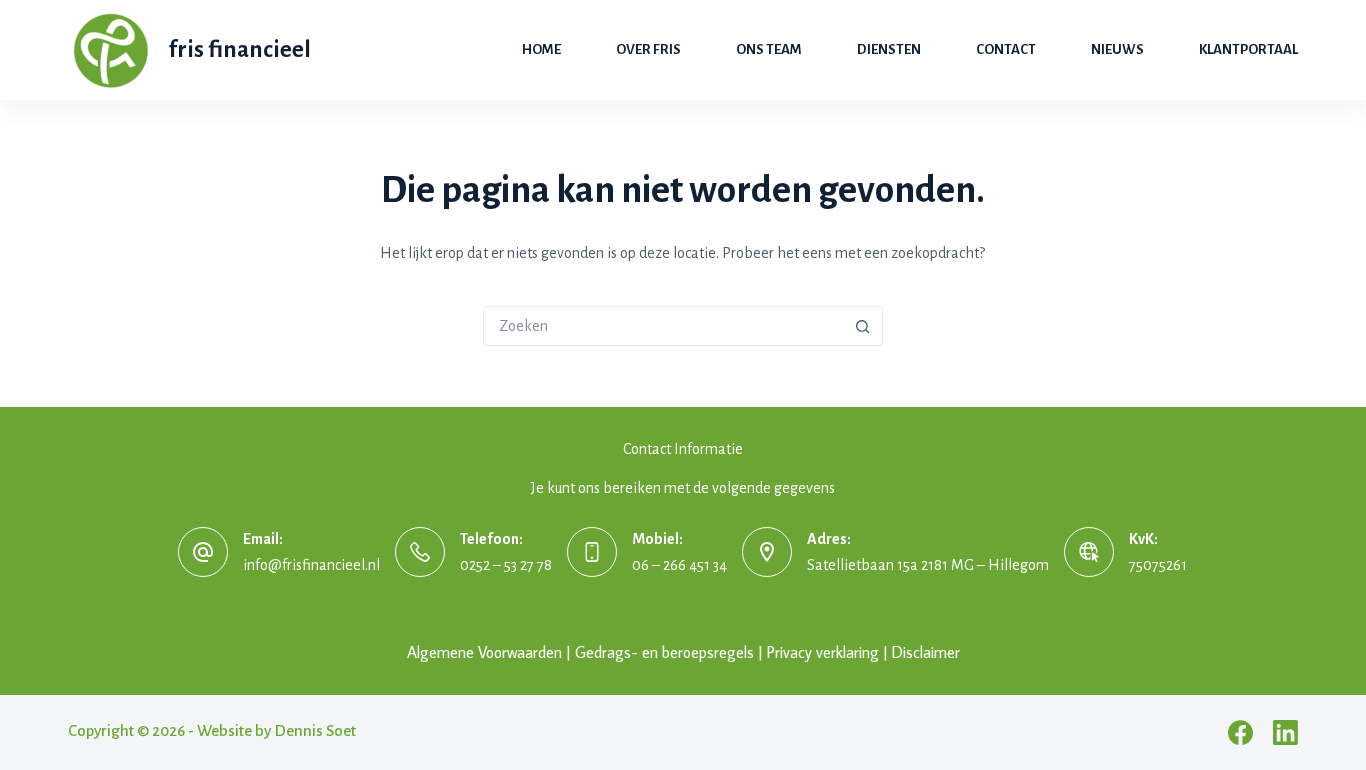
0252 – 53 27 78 (506, 565)
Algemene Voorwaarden (484, 652)
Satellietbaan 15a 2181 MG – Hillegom (928, 565)
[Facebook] (1240, 732)
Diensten (889, 49)
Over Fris (648, 49)
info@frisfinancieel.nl (311, 565)
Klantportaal (1248, 49)
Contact (1006, 49)
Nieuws (1117, 49)
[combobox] (664, 326)
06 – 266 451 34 (679, 565)
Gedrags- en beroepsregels (664, 652)
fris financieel (240, 49)
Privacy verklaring (823, 652)
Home (541, 49)
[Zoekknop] (863, 326)
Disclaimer (926, 652)
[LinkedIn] (1285, 732)
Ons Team (769, 49)
